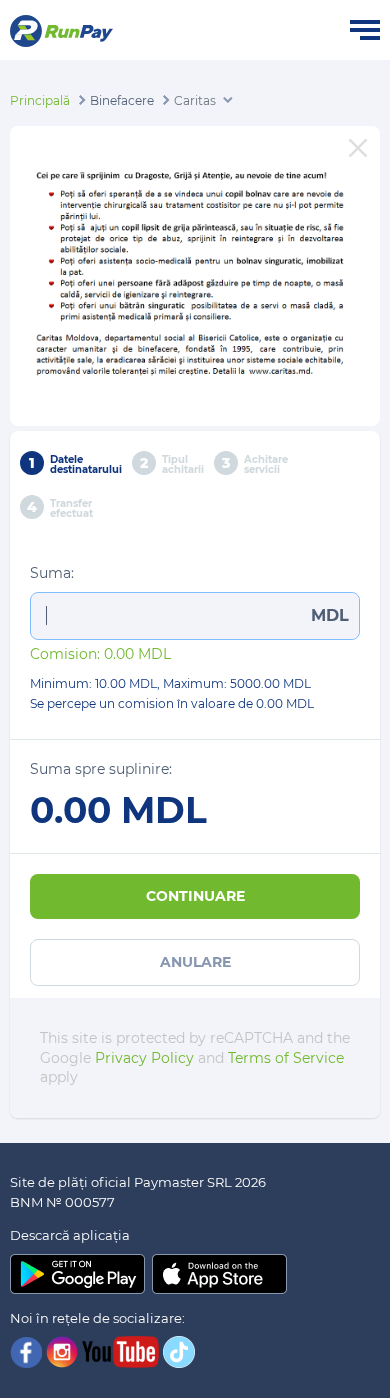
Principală (40, 100)
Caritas (195, 100)
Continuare (195, 896)
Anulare (195, 962)
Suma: (52, 573)
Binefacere (122, 100)
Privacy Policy (144, 1058)
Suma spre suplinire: (101, 769)
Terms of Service (286, 1058)
